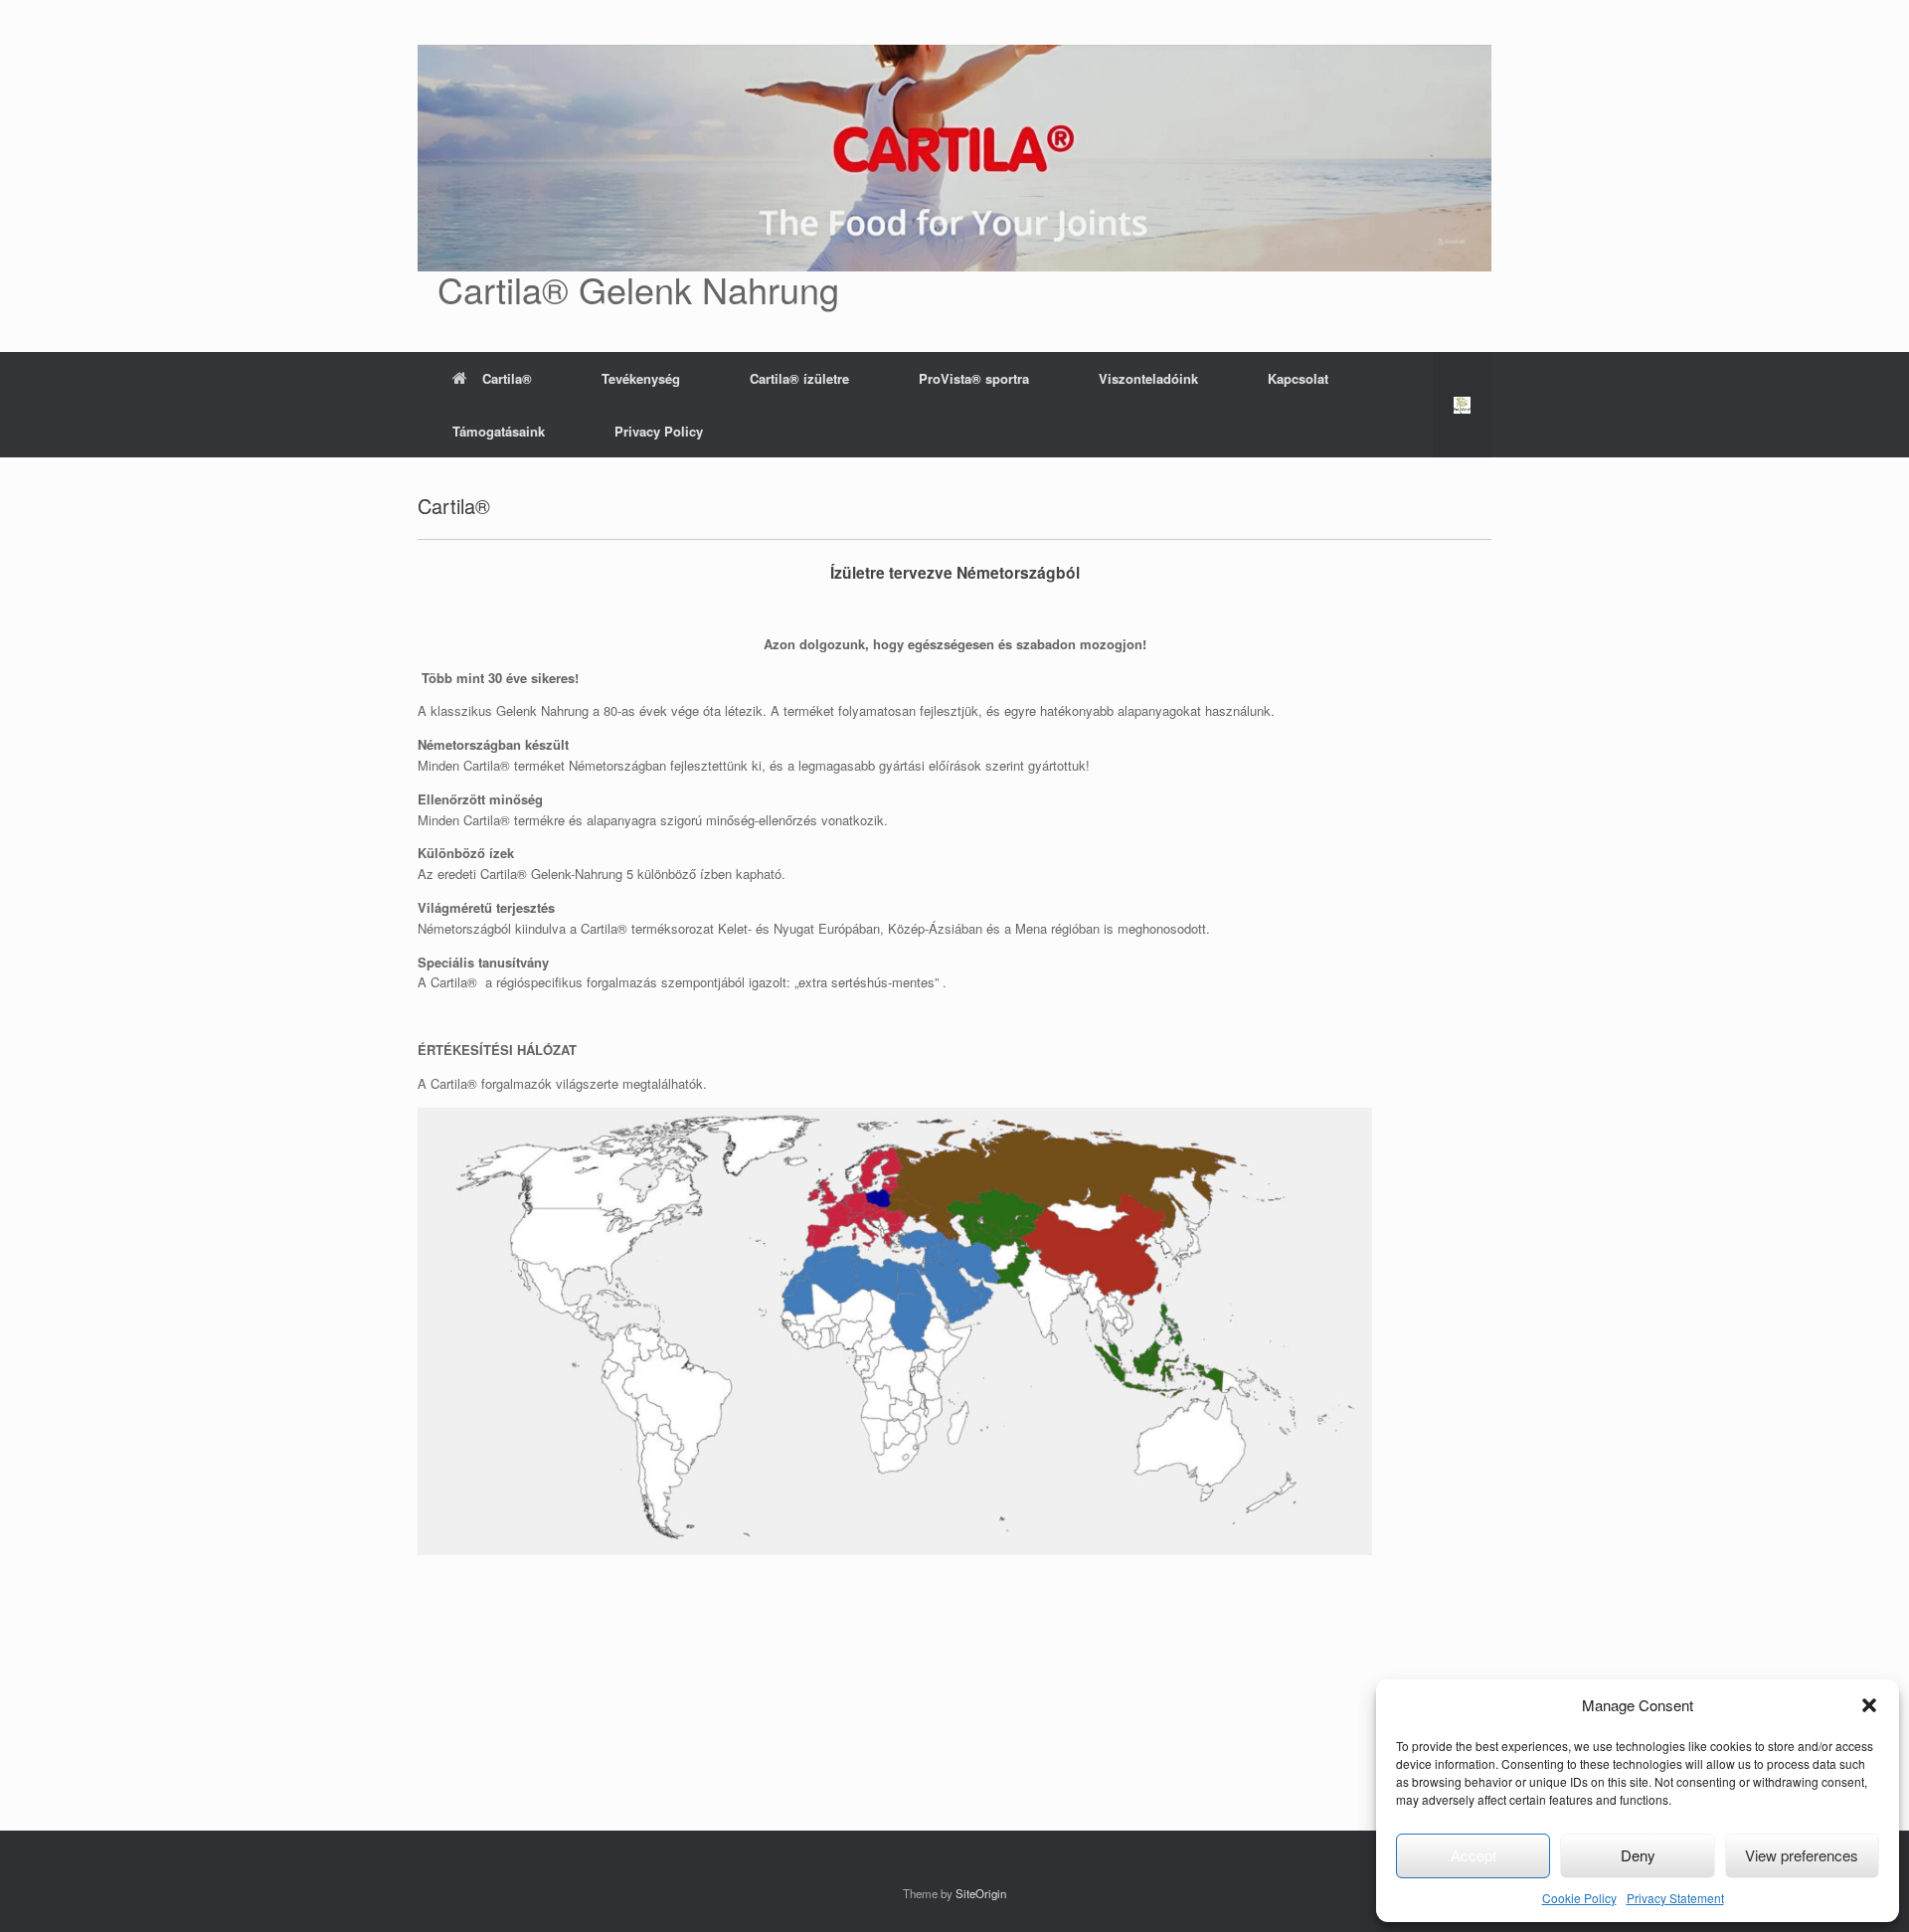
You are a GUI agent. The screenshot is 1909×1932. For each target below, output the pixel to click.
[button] (1869, 1705)
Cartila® (507, 378)
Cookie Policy (1579, 1898)
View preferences (1802, 1855)
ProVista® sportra (974, 378)
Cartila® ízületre (799, 378)
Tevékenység (641, 378)
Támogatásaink (499, 431)
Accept (1474, 1855)
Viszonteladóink (1148, 378)
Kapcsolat (1298, 378)
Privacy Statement (1675, 1898)
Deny (1638, 1855)
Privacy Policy (659, 431)
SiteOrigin (981, 1893)
